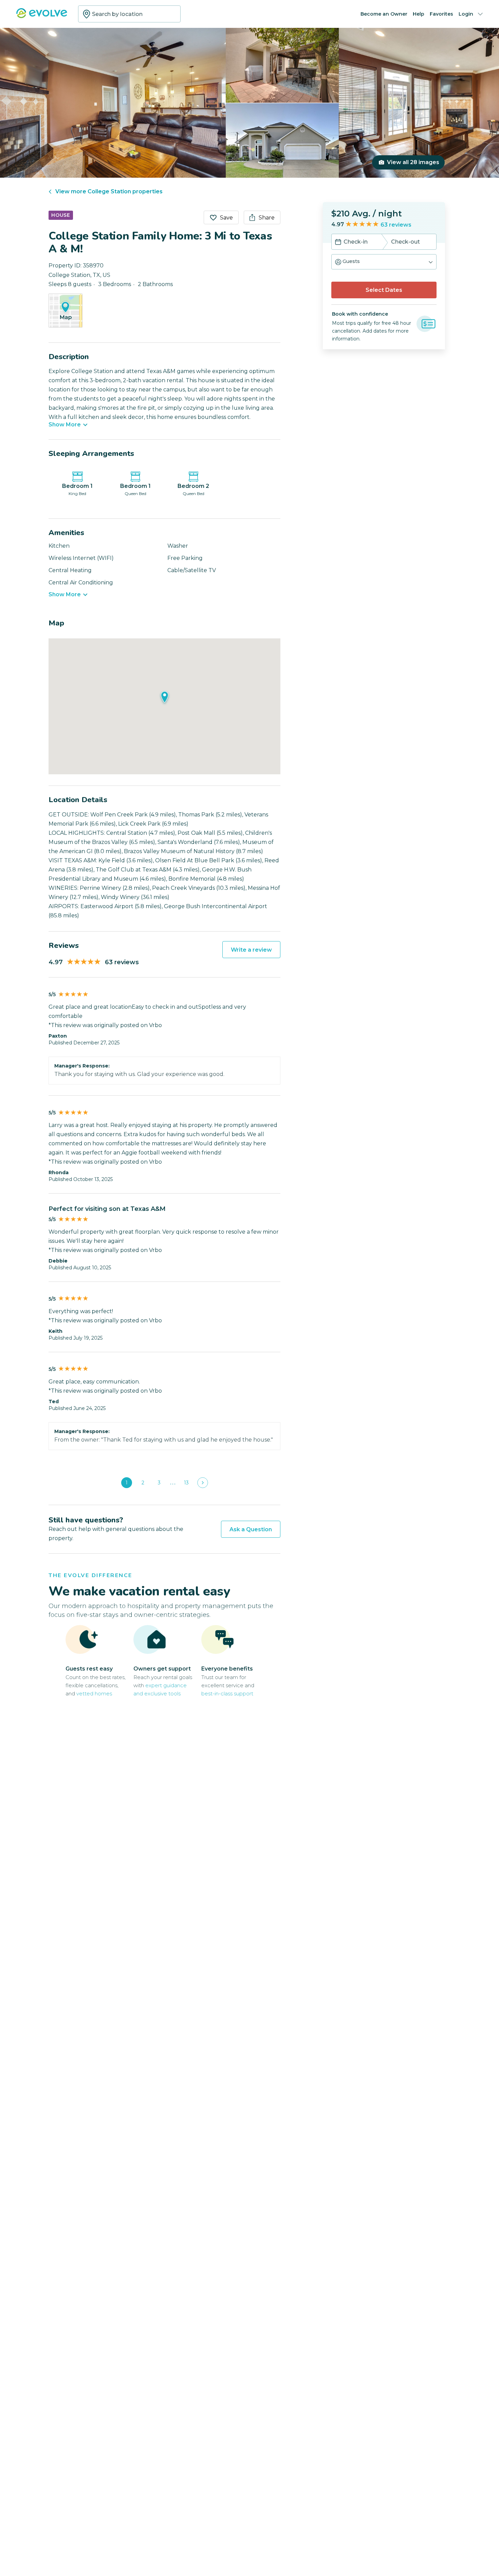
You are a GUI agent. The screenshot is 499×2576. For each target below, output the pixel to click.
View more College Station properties (109, 191)
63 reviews (396, 225)
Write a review (251, 950)
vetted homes (94, 1693)
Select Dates (384, 290)
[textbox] (129, 14)
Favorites (441, 14)
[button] (384, 262)
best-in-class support (227, 1693)
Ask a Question (251, 1529)
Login (466, 14)
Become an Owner (384, 14)
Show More (65, 425)
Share (267, 218)
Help (419, 14)
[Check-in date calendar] (338, 243)
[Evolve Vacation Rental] (42, 16)
